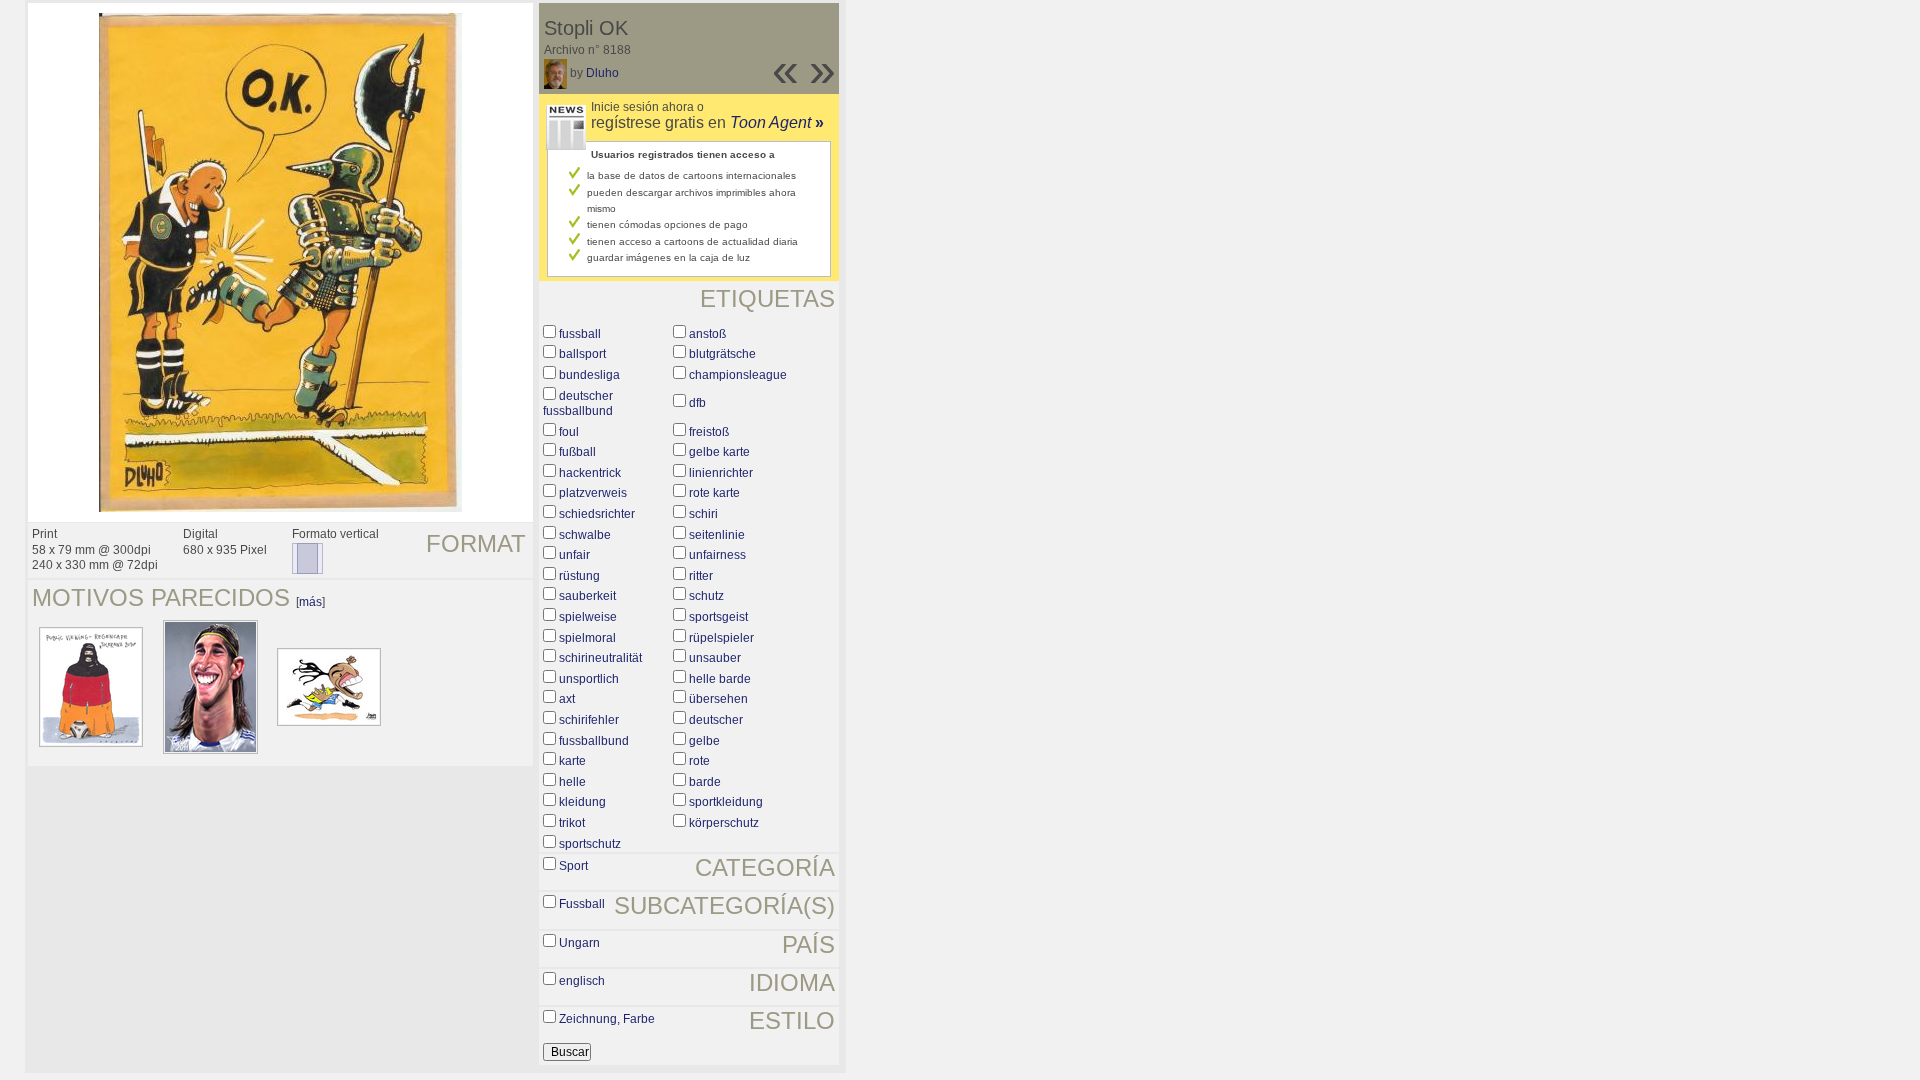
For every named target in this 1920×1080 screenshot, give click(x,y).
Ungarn (579, 943)
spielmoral (587, 638)
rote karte (714, 493)
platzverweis (593, 493)
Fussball (582, 904)
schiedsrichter (597, 514)
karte (572, 761)
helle (572, 782)
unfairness (717, 555)
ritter (701, 576)
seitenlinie (717, 535)
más (310, 602)
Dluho (602, 73)
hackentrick (590, 473)
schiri (703, 514)
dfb (697, 403)
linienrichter (721, 473)
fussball (580, 334)
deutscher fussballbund (578, 404)
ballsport (582, 354)
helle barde (720, 679)
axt (567, 699)
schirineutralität (600, 658)
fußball (577, 452)
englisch (582, 981)
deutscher (716, 720)
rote (699, 761)
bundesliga (589, 375)
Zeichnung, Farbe (607, 1019)
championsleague (738, 375)
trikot (572, 823)
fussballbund (594, 741)
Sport (573, 866)
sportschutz (590, 844)
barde (705, 782)
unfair (574, 555)
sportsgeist (718, 617)
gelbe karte (719, 452)
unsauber (715, 658)
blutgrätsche (722, 354)
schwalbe (585, 535)
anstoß (707, 334)
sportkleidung (726, 802)
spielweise (588, 617)
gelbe (704, 741)
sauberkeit (587, 596)
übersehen (718, 699)
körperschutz (724, 823)
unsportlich (589, 679)
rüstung (579, 576)
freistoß (709, 432)
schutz (706, 596)
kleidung (582, 802)
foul (569, 432)
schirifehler (589, 720)
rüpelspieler (721, 638)
